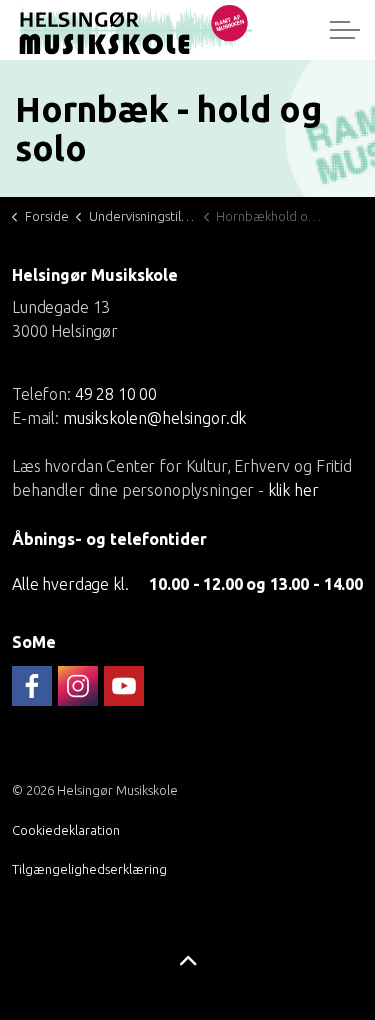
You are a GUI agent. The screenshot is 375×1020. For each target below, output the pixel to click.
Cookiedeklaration (66, 830)
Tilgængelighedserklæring (89, 869)
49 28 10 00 (116, 393)
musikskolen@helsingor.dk (154, 417)
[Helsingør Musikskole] (134, 30)
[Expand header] (345, 30)
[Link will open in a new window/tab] (32, 686)
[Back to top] (187, 962)
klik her (293, 489)
